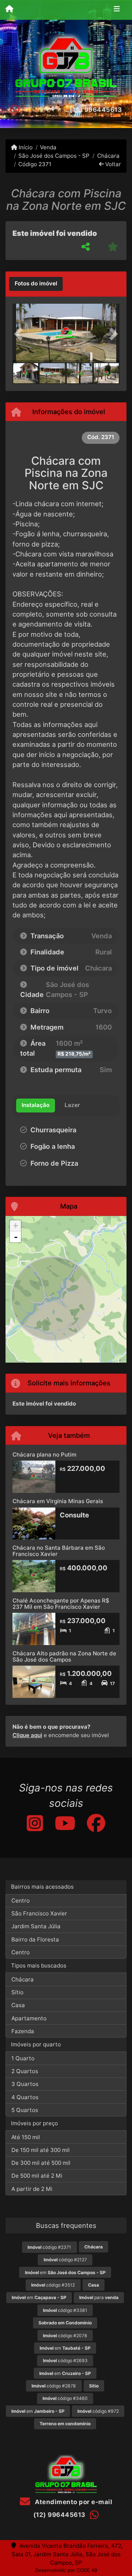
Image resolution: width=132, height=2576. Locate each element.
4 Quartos (25, 2097)
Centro (21, 1901)
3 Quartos (25, 2084)
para (99, 2297)
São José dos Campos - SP (54, 156)
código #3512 (53, 2285)
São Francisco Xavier (39, 1913)
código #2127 (65, 2260)
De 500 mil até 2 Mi (37, 2176)
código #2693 (65, 2361)
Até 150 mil (26, 2137)
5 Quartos (25, 2110)
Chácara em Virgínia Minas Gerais (58, 1501)
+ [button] (16, 1226)
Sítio (17, 1992)
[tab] (36, 284)
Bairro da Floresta (35, 1939)
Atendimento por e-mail (73, 2502)
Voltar (112, 164)
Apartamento (29, 2018)
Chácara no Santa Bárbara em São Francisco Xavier (59, 1551)
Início (25, 147)
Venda (48, 147)
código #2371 (49, 2247)
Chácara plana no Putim (44, 1455)
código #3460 (65, 2398)
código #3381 (65, 2310)
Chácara (108, 156)
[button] (21, 334)
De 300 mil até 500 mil (41, 2163)
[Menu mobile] (9, 10)
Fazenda (23, 2031)
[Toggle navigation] (117, 10)
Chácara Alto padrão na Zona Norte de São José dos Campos (64, 1656)
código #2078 (65, 2336)
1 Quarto (23, 2058)
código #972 (98, 2411)
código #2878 (54, 2386)
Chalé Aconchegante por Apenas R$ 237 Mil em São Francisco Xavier (61, 1604)
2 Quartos (25, 2071)
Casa (18, 2005)
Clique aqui (27, 1735)
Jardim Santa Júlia (36, 1926)
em (65, 2272)
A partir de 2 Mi (32, 2189)
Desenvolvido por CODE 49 (66, 2570)
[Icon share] (34, 1823)
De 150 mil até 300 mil (41, 2150)
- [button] (16, 1237)
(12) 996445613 (96, 110)
